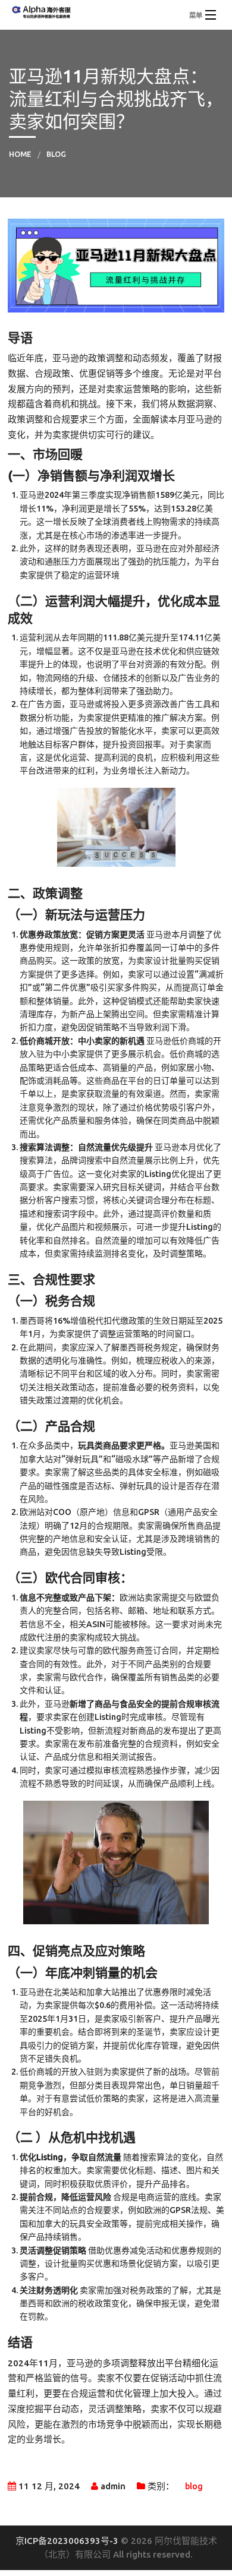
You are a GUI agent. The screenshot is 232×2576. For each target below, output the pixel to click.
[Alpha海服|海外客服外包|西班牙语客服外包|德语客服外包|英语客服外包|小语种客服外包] (116, 10)
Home (20, 154)
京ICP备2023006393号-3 (68, 2541)
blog (56, 154)
